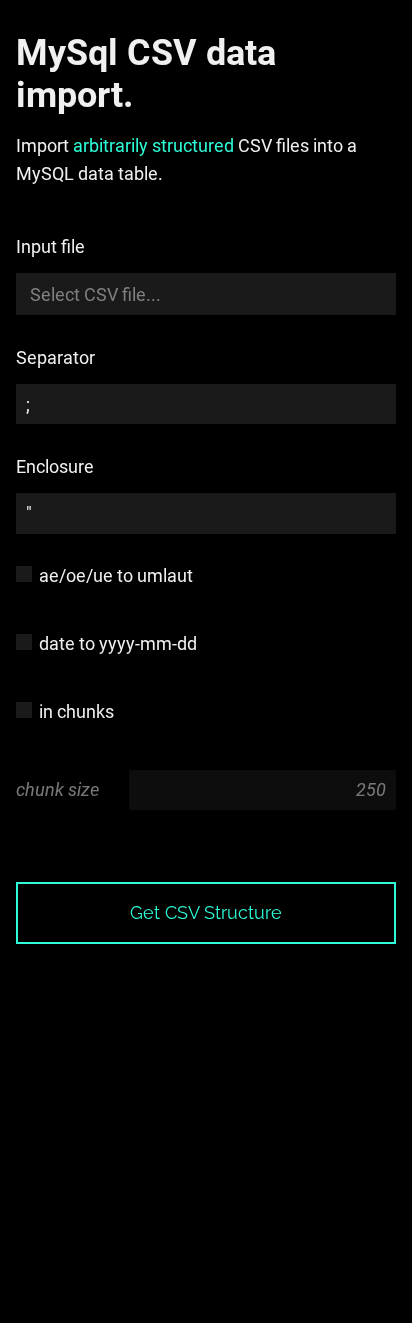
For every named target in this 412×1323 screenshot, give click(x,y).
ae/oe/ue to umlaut (116, 575)
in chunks (76, 711)
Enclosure (55, 466)
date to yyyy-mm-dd (118, 643)
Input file (50, 246)
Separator (55, 357)
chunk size (57, 789)
